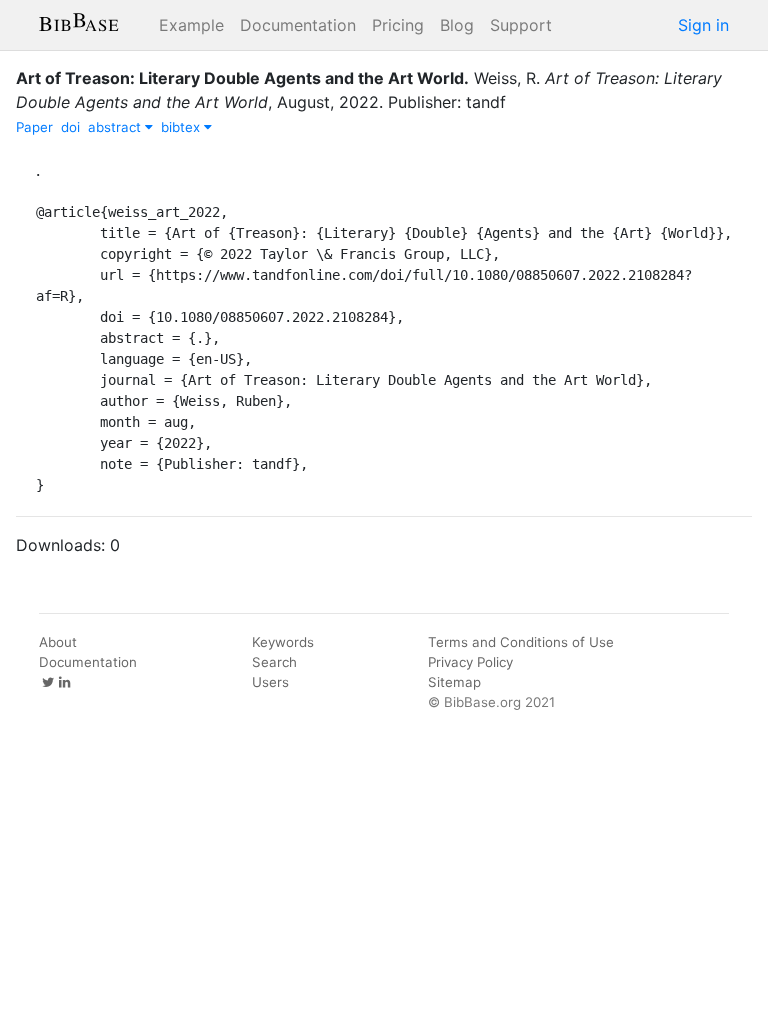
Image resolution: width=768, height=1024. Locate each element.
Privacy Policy (470, 662)
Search (274, 662)
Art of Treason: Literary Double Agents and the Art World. (242, 78)
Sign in (703, 25)
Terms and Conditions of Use (521, 642)
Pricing (398, 25)
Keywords (283, 642)
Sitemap (454, 682)
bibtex (182, 127)
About (58, 642)
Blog (457, 25)
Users (270, 682)
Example (191, 25)
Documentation (298, 25)
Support (521, 25)
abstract (116, 127)
